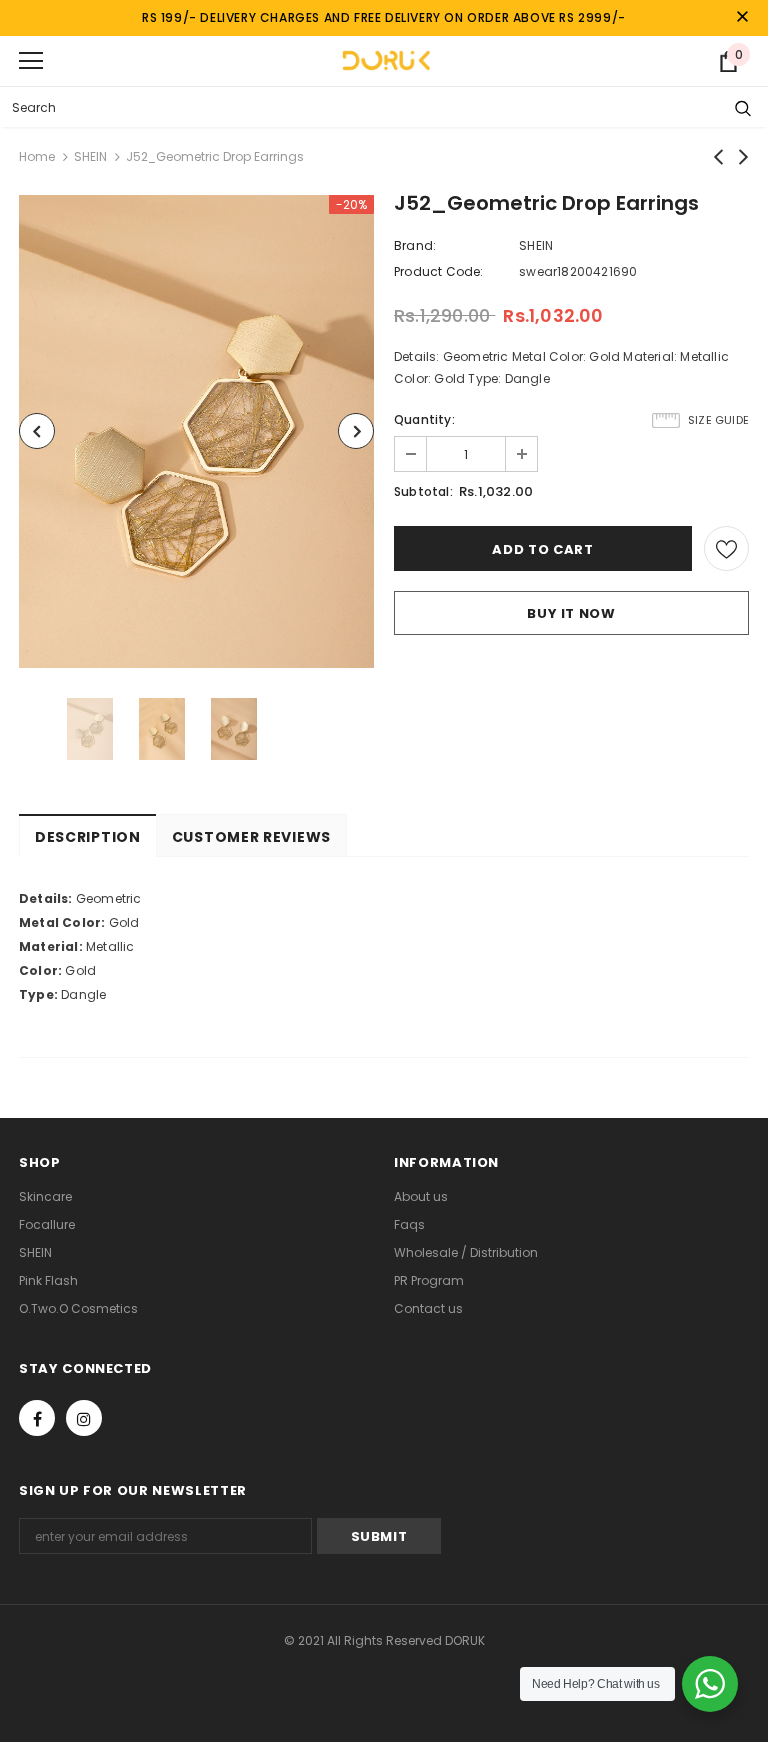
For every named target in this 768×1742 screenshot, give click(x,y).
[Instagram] (84, 1418)
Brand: (415, 245)
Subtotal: (423, 491)
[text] (384, 899)
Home (37, 156)
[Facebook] (37, 1418)
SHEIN (90, 156)
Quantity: (424, 419)
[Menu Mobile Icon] (31, 61)
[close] (742, 18)
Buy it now (571, 613)
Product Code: (439, 271)
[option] (196, 431)
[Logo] (386, 60)
